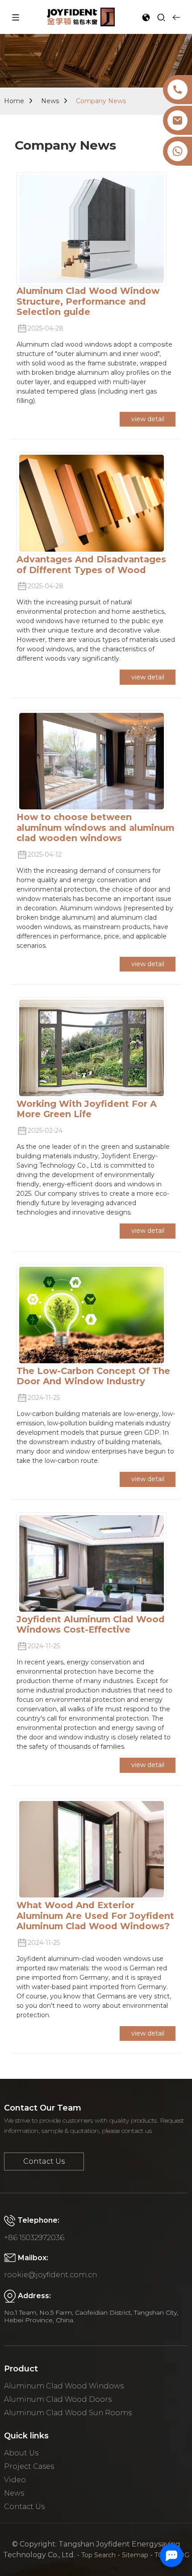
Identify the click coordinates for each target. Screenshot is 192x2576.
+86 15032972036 (34, 2238)
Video (15, 2480)
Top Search (98, 2555)
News (50, 101)
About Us (21, 2453)
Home (14, 101)
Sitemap (135, 2555)
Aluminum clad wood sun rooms (68, 2413)
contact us (44, 2161)
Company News (101, 101)
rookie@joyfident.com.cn (50, 2275)
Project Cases (29, 2466)
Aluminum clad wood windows (64, 2386)
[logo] (81, 17)
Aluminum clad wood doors (58, 2399)
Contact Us (24, 2507)
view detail (148, 419)
